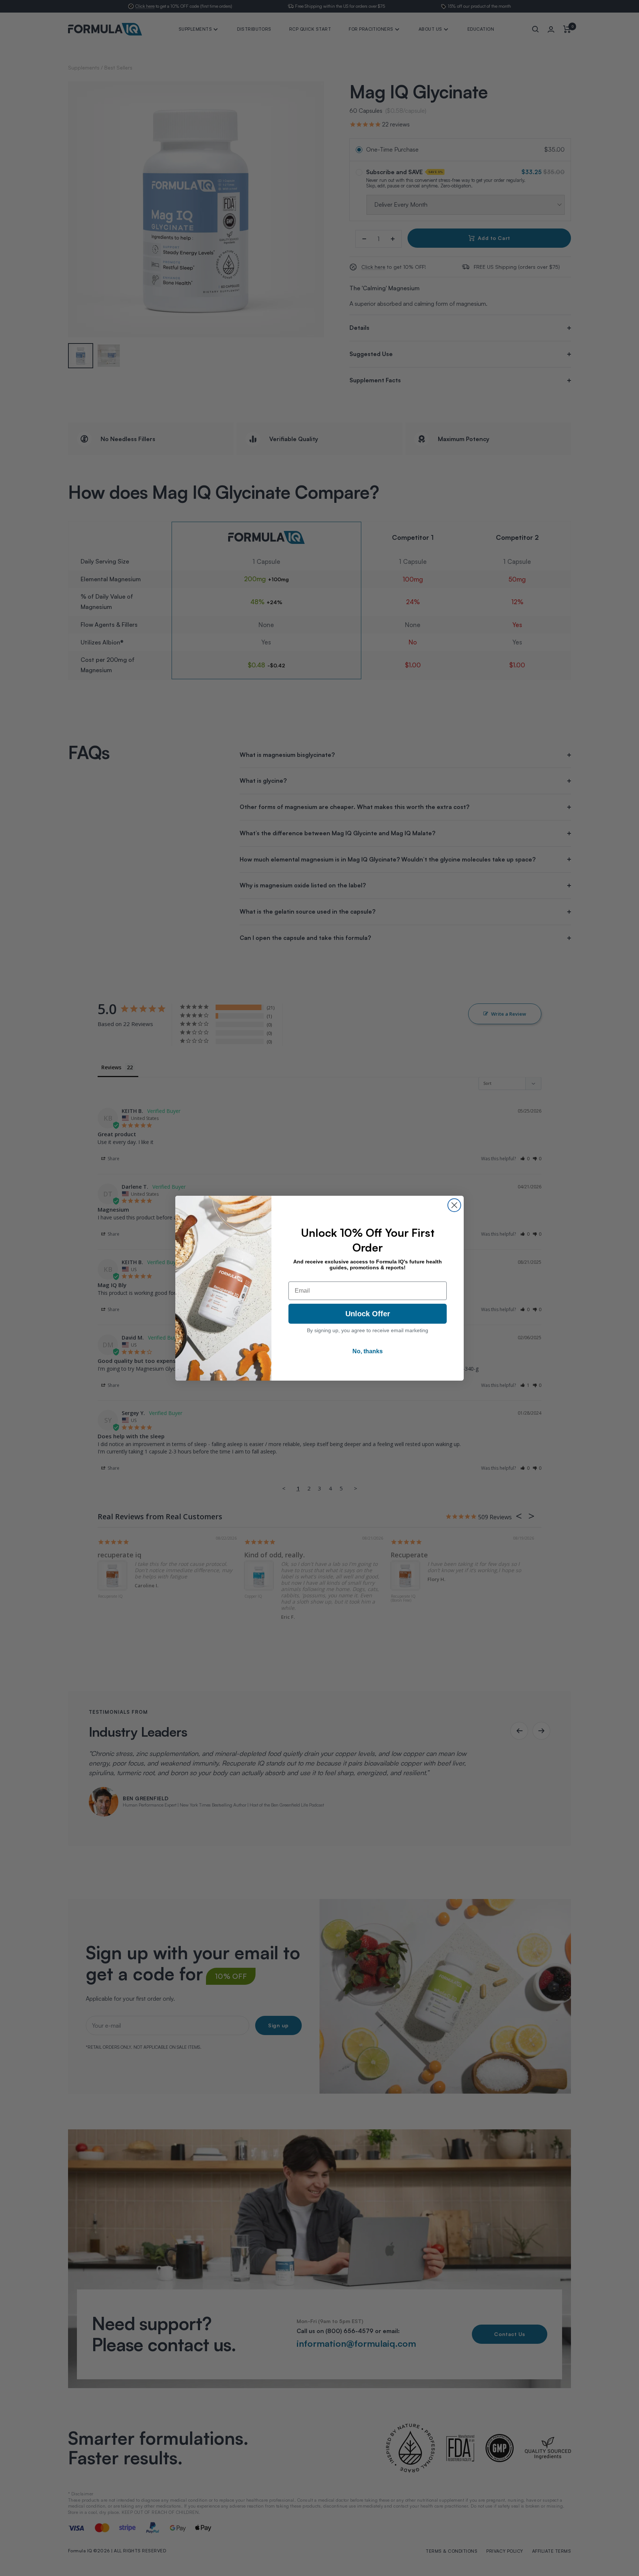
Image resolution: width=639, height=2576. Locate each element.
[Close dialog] (454, 1205)
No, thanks (368, 1351)
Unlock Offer (368, 1314)
